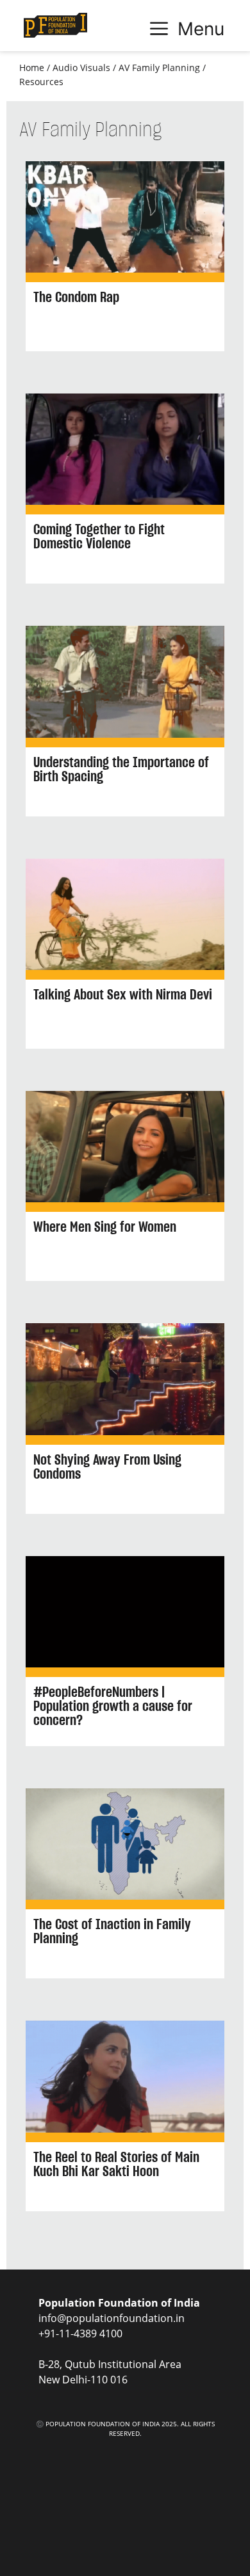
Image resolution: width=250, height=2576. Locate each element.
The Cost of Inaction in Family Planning (112, 1931)
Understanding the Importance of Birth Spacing (121, 769)
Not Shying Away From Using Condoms (107, 1467)
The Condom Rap (76, 297)
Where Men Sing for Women (105, 1227)
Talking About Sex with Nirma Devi (123, 994)
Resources (41, 82)
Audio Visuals (81, 68)
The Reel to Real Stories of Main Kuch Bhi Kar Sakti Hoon (116, 2164)
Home (32, 68)
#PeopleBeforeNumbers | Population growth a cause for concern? (113, 1706)
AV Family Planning (159, 68)
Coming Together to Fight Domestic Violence (99, 536)
